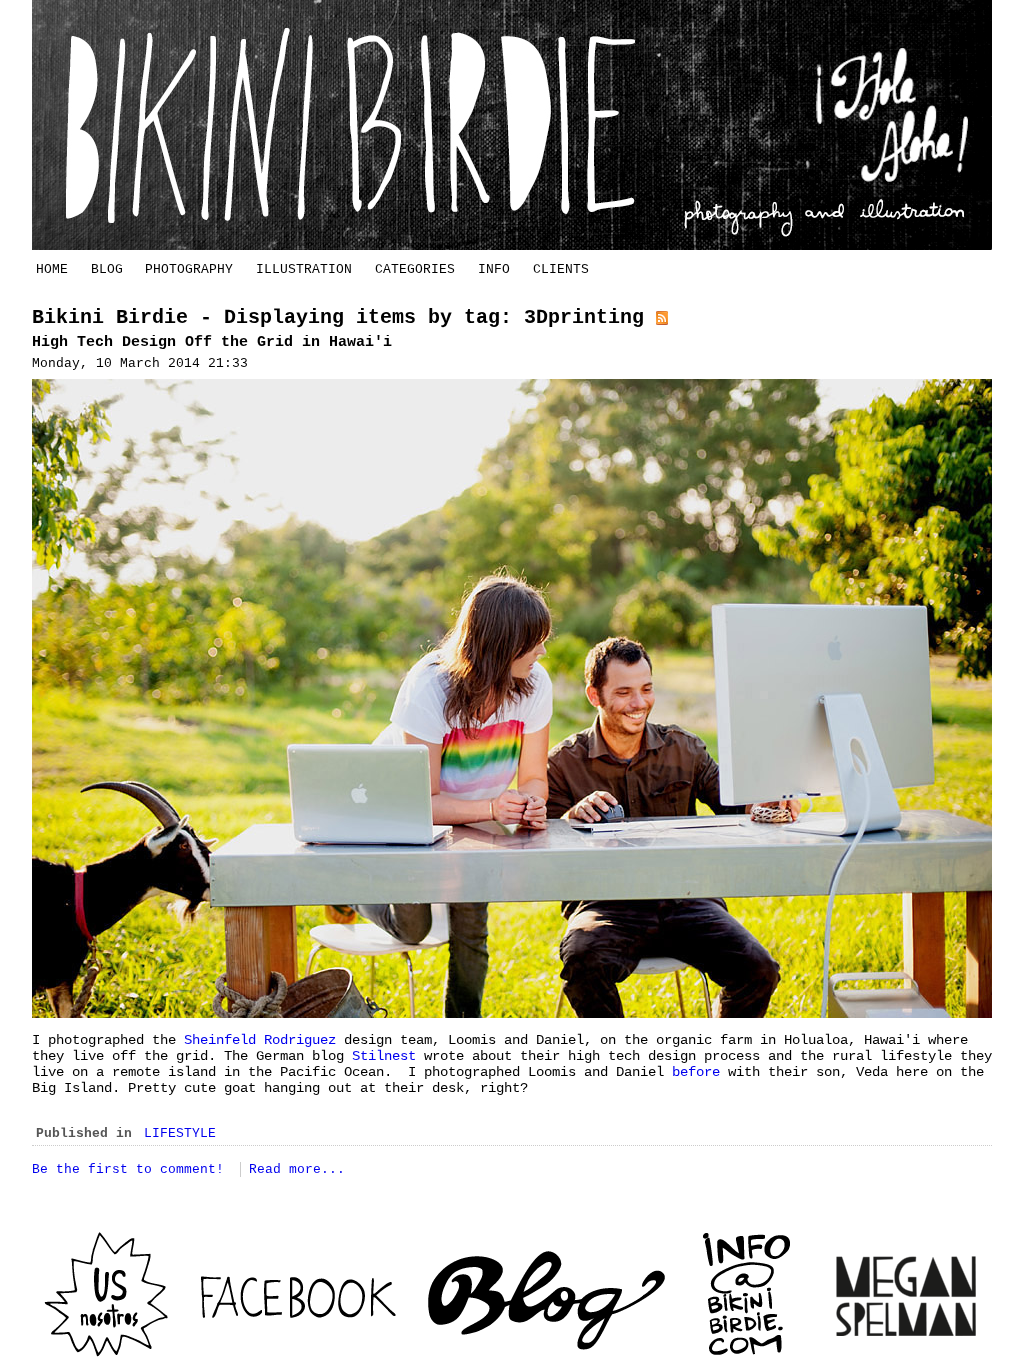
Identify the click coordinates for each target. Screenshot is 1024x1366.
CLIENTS (561, 269)
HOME (52, 269)
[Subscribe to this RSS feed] (662, 317)
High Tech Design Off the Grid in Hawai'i (212, 342)
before (696, 1072)
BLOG (107, 269)
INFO (494, 269)
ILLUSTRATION (304, 269)
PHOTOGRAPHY (189, 269)
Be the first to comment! (132, 1169)
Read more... (297, 1169)
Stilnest (384, 1056)
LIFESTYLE (180, 1133)
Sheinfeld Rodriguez (264, 1040)
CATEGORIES (415, 269)
